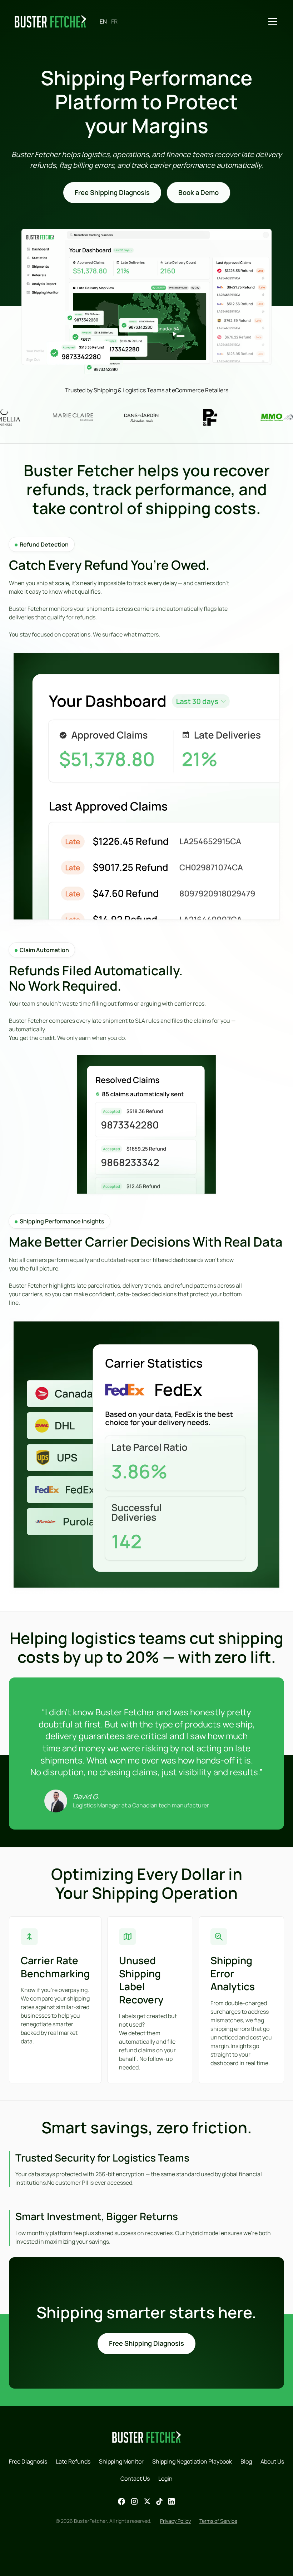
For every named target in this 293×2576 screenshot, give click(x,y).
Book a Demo (198, 192)
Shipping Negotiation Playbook (192, 2461)
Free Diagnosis (28, 2461)
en (103, 21)
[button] (271, 21)
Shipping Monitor (121, 2461)
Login (165, 2479)
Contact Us (135, 2479)
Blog (246, 2461)
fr (114, 21)
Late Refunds (73, 2461)
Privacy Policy (175, 2521)
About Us (272, 2461)
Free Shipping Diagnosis (112, 192)
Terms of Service (218, 2521)
